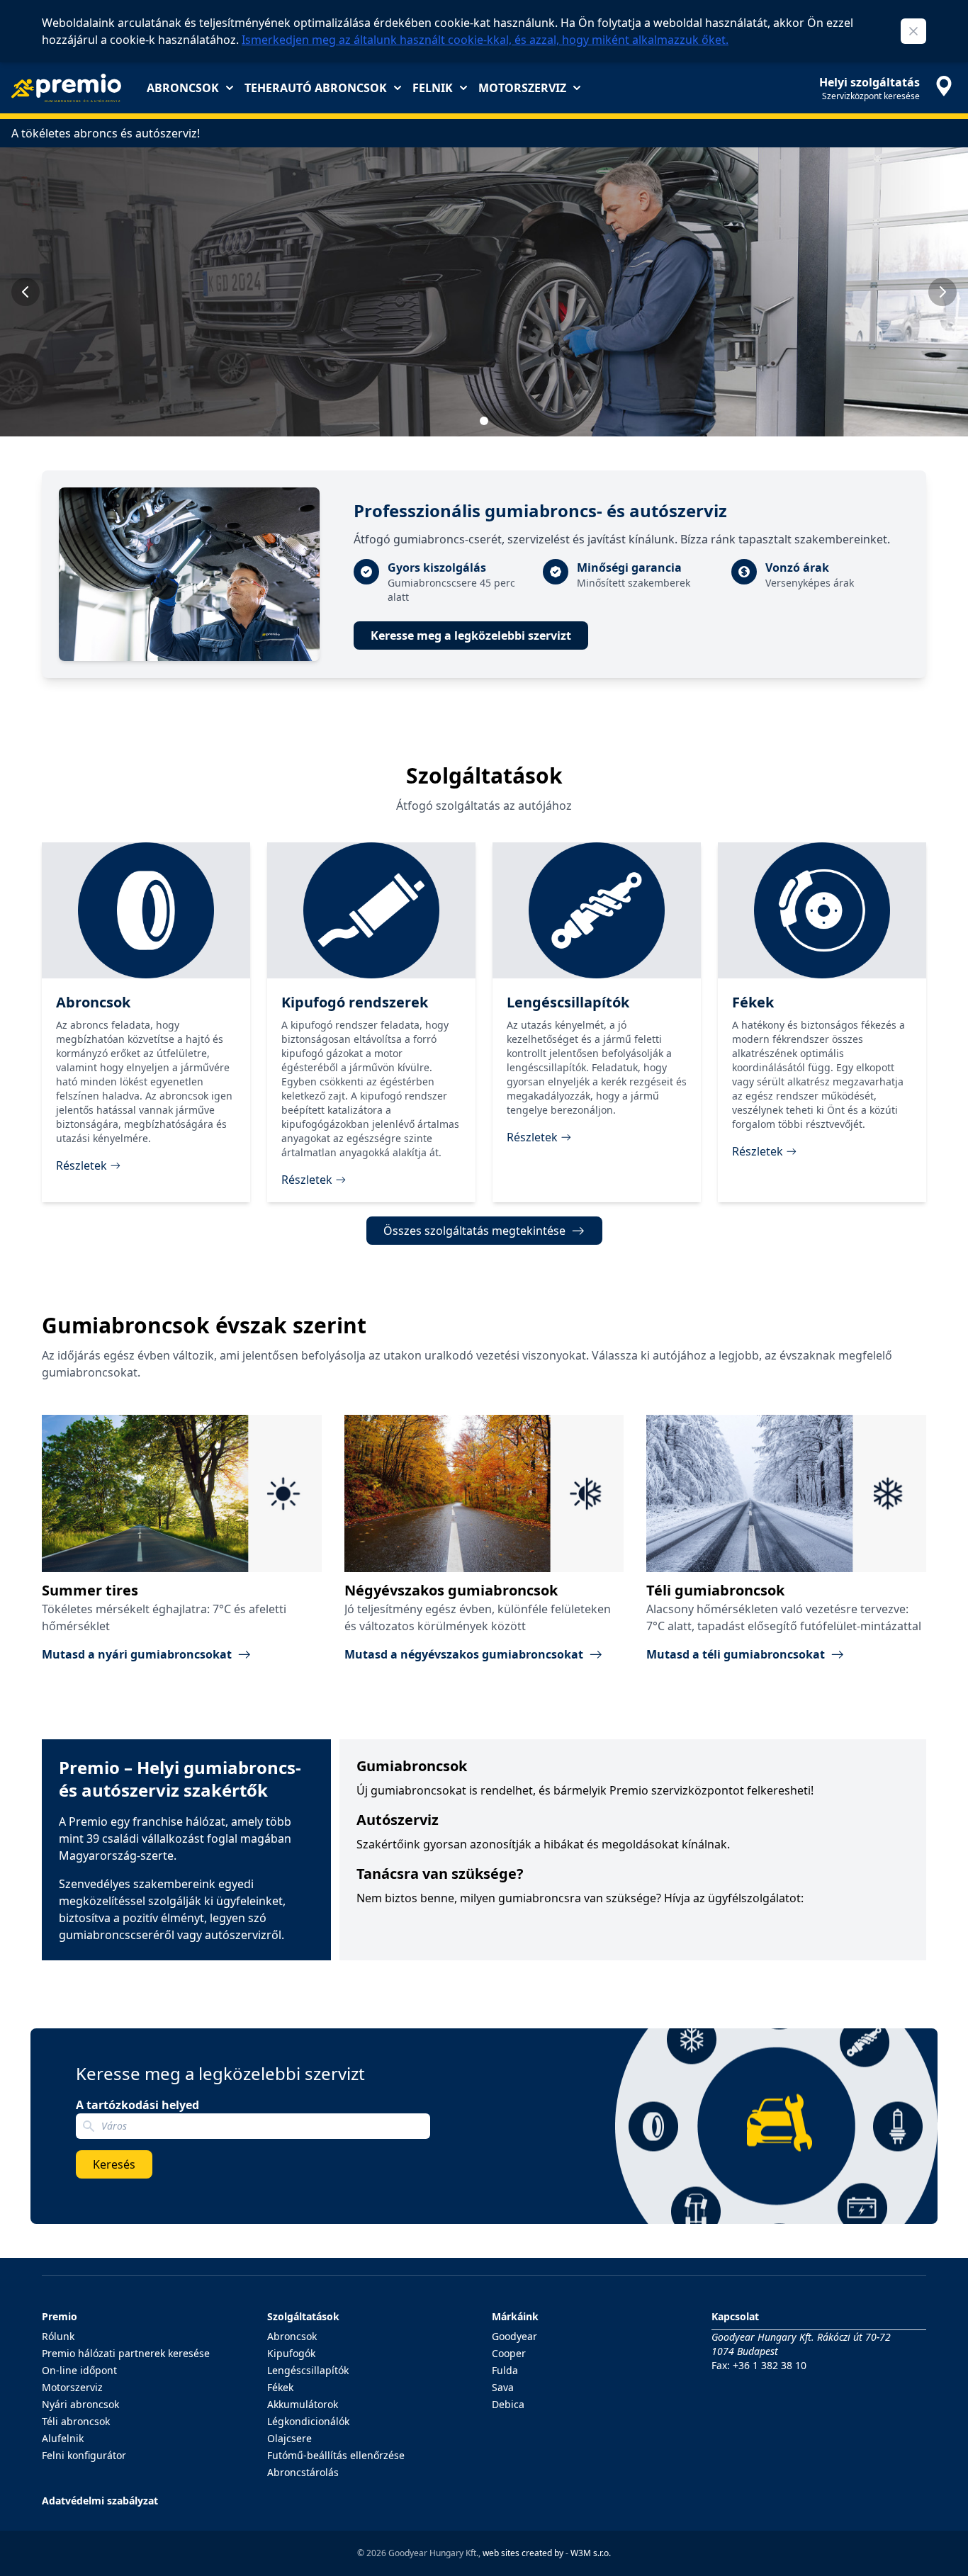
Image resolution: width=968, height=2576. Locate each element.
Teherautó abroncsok (316, 88)
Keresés (114, 2164)
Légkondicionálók (308, 2421)
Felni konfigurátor (84, 2455)
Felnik (433, 88)
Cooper (509, 2353)
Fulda (505, 2370)
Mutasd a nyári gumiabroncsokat (137, 1654)
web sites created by (523, 2553)
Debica (508, 2404)
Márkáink (515, 2316)
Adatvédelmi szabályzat (100, 2501)
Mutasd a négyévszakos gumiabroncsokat (464, 1654)
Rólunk (58, 2336)
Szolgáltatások (303, 2316)
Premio (60, 2316)
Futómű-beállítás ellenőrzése (336, 2455)
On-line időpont (79, 2370)
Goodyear (514, 2336)
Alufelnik (63, 2438)
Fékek (280, 2387)
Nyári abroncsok (80, 2404)
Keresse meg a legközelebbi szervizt (471, 635)
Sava (503, 2387)
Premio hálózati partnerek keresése (126, 2353)
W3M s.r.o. (591, 2553)
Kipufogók (291, 2353)
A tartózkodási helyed (137, 2105)
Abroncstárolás (303, 2472)
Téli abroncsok (76, 2421)
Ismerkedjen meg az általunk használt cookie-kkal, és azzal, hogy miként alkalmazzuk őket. (485, 40)
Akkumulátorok (303, 2404)
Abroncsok (183, 88)
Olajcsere (289, 2438)
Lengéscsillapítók (308, 2370)
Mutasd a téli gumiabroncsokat (736, 1654)
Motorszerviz (522, 88)
